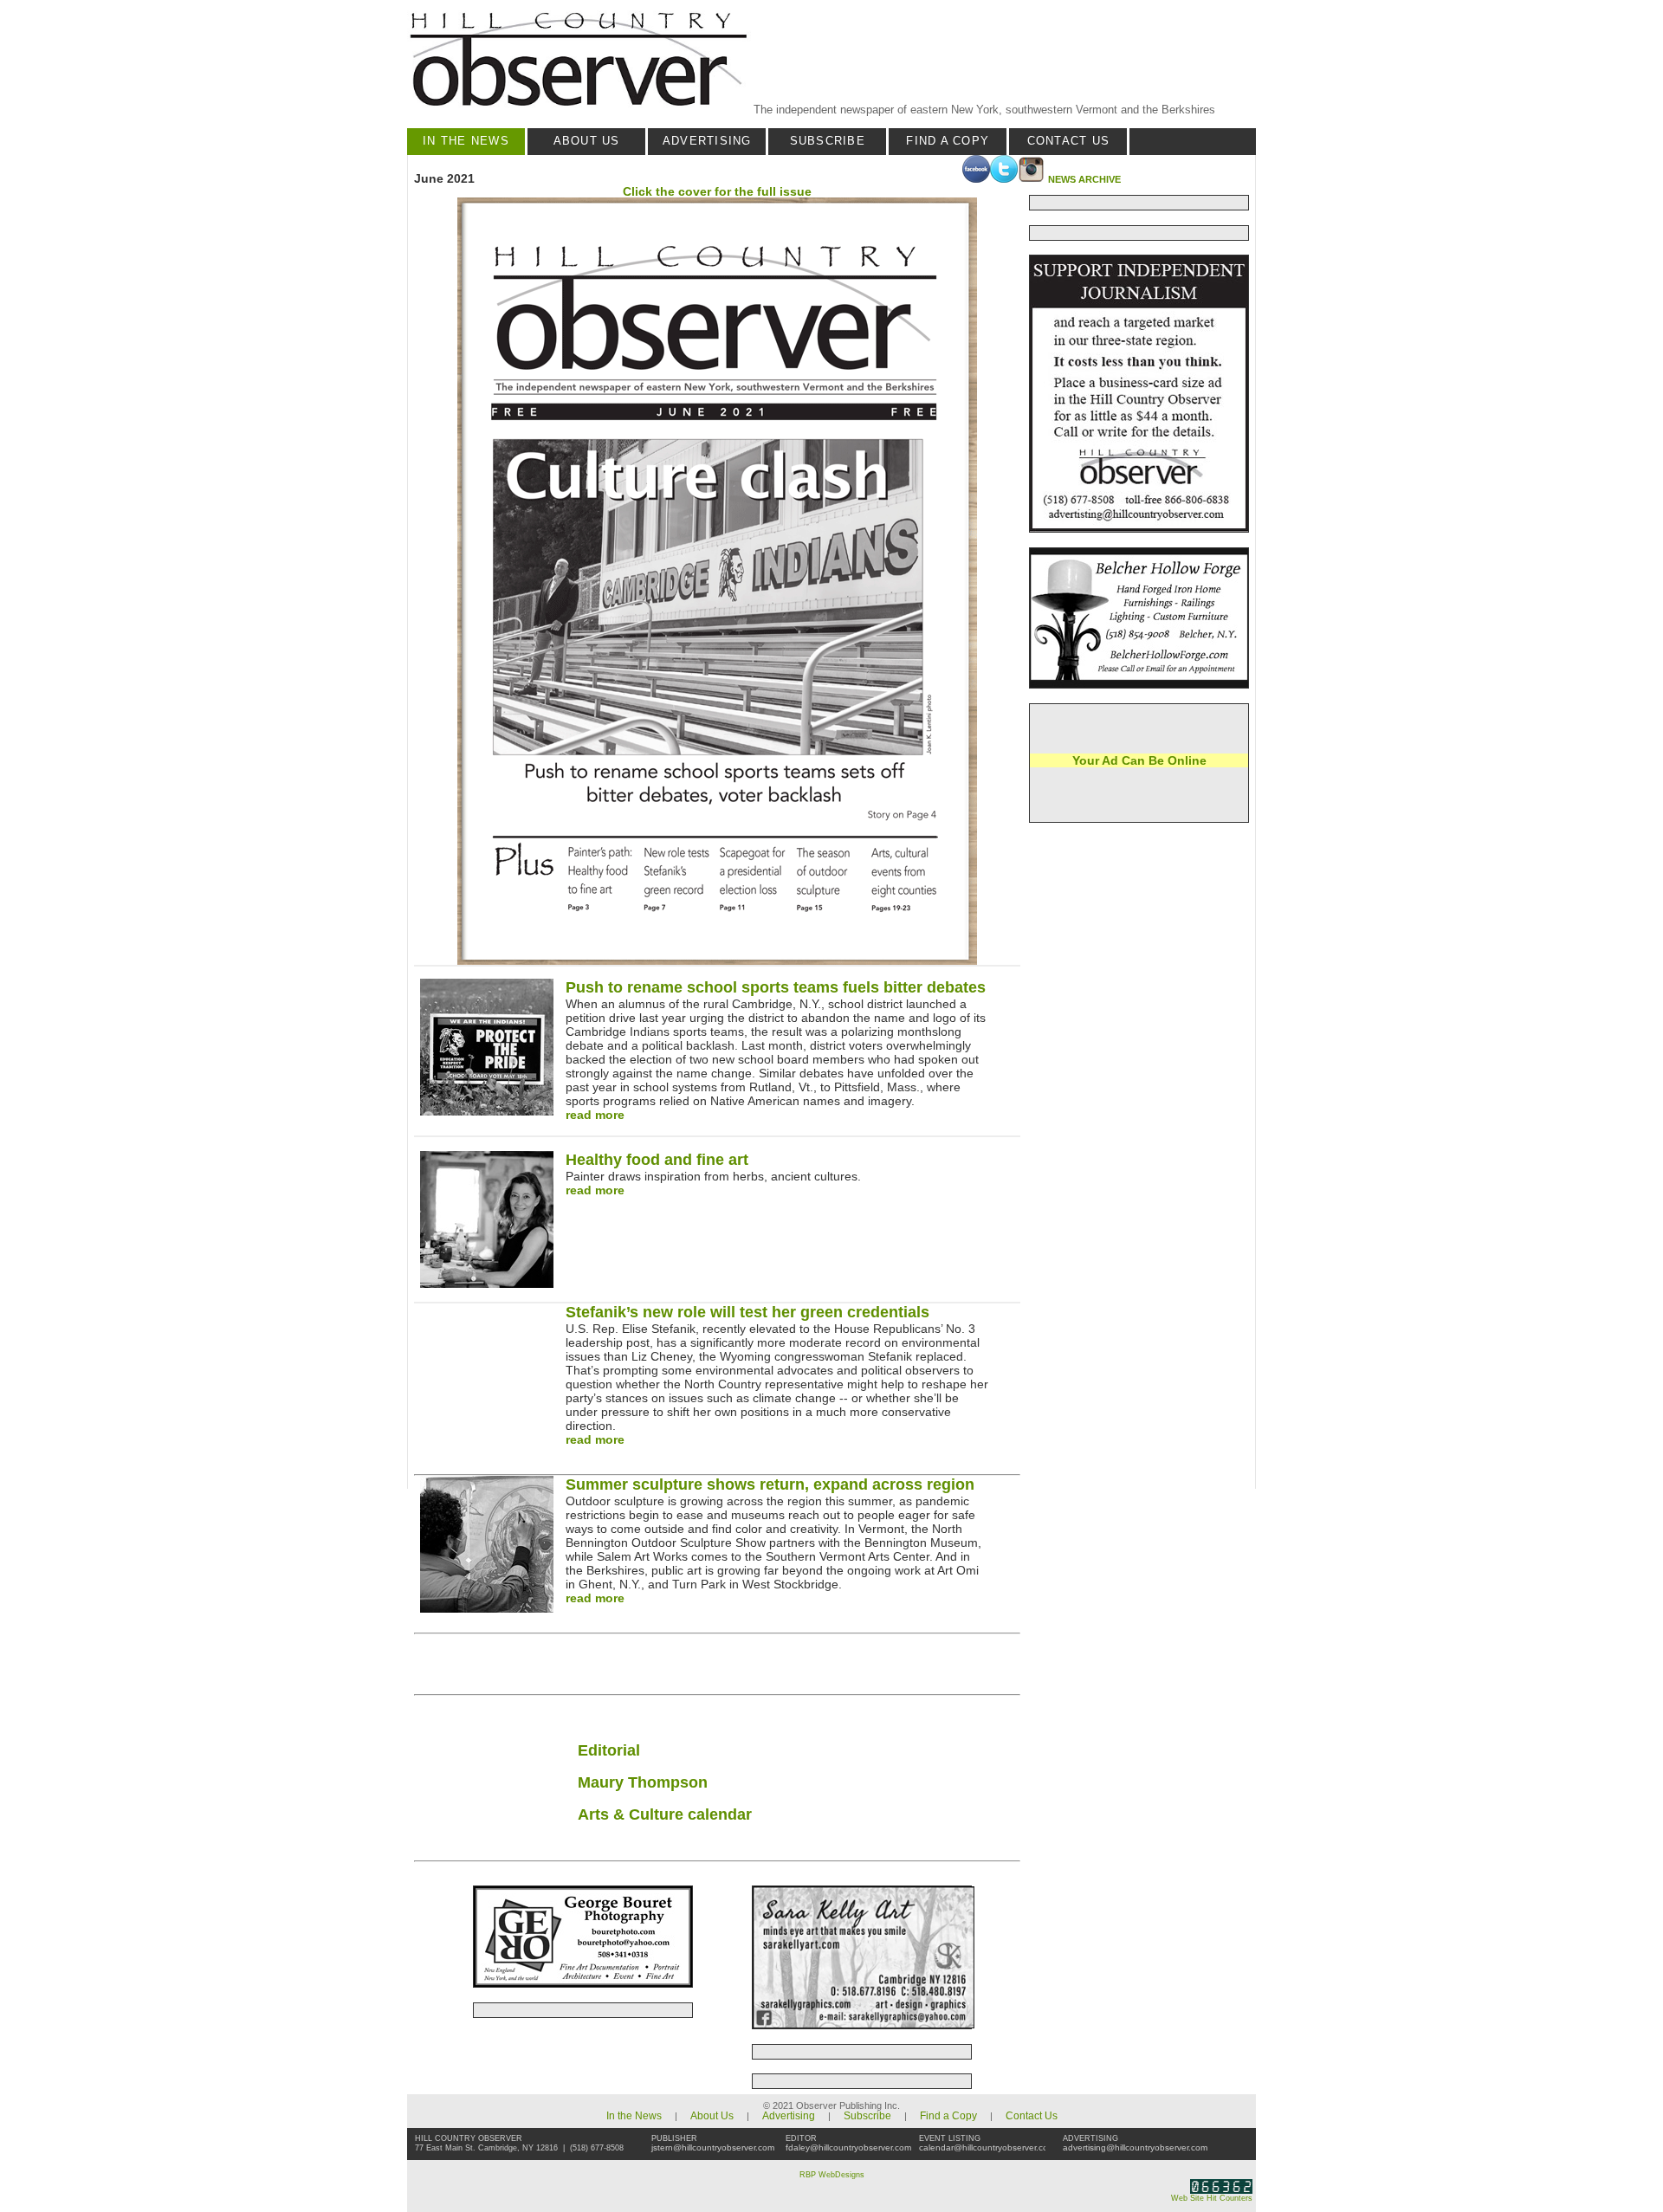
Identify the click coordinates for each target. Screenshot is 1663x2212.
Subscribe (867, 2116)
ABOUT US (587, 141)
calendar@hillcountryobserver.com (987, 2147)
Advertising (789, 2116)
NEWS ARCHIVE (1084, 179)
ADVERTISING (707, 141)
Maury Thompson (643, 1782)
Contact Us (1032, 2116)
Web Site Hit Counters (1212, 2198)
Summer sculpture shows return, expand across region (770, 1484)
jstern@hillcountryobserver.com (713, 2147)
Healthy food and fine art (657, 1160)
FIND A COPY (948, 141)
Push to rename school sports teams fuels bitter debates (776, 987)
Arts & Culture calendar (665, 1814)
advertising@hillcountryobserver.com (1135, 2147)
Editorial (609, 1750)
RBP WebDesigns (832, 2175)
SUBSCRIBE (828, 141)
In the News (634, 2116)
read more (595, 1115)
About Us (712, 2116)
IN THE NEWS (466, 141)
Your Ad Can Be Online (1139, 760)
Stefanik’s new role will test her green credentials (747, 1312)
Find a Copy (948, 2116)
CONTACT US (1069, 141)
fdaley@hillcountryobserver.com (848, 2147)
